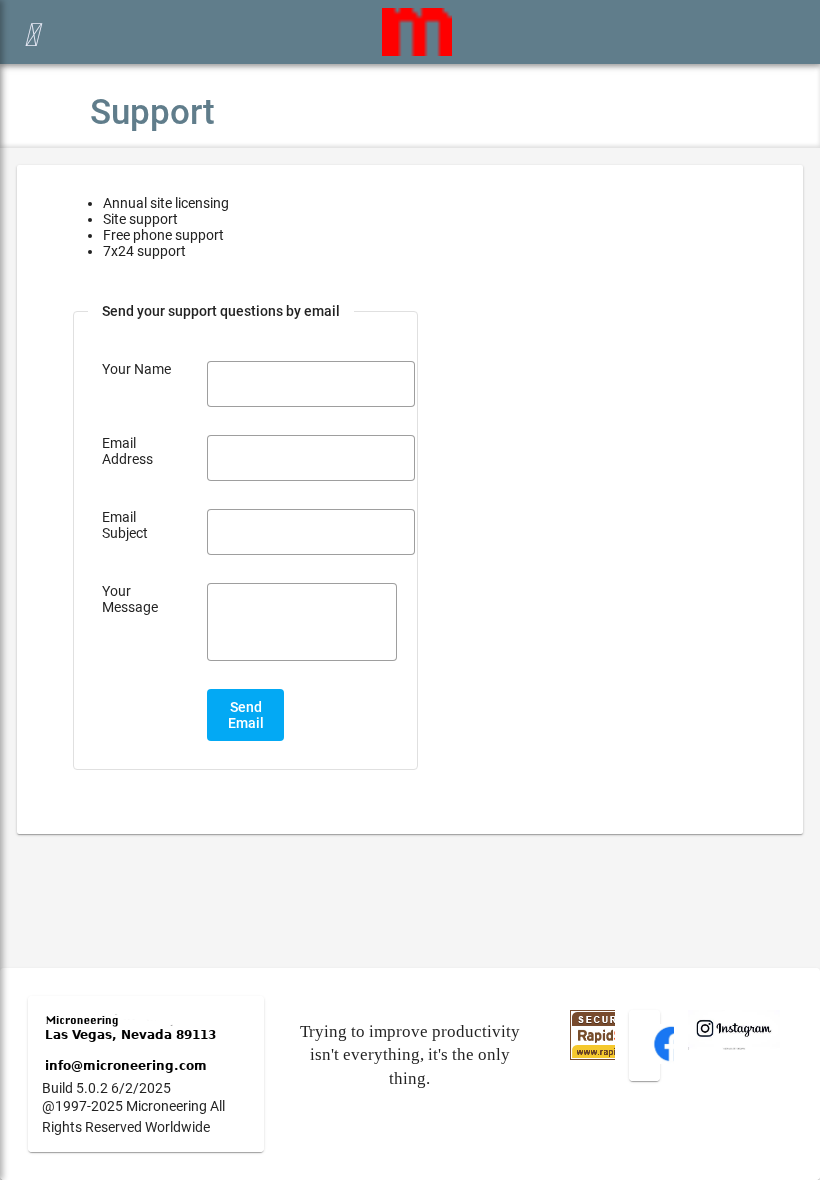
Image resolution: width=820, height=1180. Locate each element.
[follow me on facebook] (671, 1059)
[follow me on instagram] (734, 1045)
